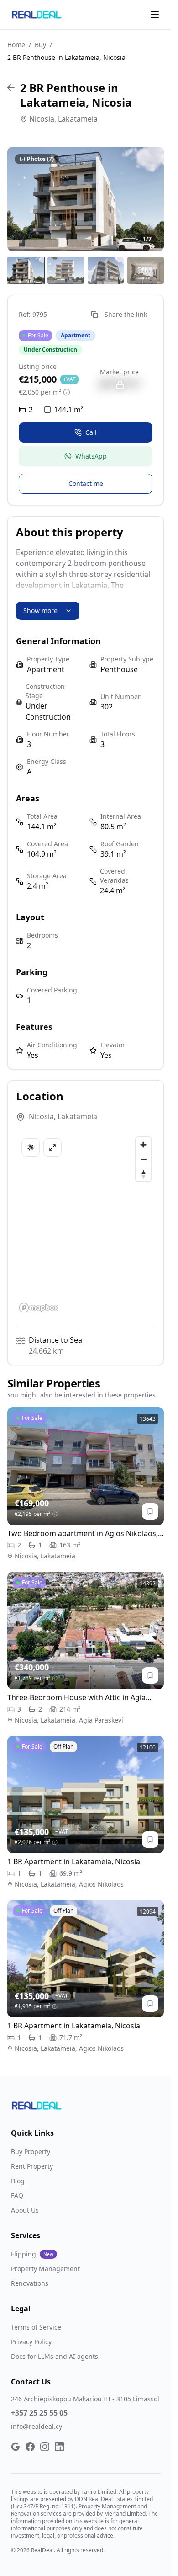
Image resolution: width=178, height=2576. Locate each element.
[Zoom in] (143, 1145)
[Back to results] (11, 88)
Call (91, 432)
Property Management (45, 2269)
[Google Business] (16, 2447)
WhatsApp (91, 456)
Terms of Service (36, 2327)
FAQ (17, 2195)
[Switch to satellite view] (31, 1147)
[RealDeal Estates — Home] (37, 15)
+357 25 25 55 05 (39, 2413)
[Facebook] (30, 2447)
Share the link (126, 314)
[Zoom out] (143, 1159)
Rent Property (32, 2166)
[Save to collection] (150, 1511)
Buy (40, 45)
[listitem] (26, 271)
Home (16, 45)
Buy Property (31, 2152)
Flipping (32, 2254)
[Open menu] (155, 15)
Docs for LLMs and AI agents (55, 2356)
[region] (89, 1224)
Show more (40, 611)
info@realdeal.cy (37, 2426)
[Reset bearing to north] (143, 1174)
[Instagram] (45, 2447)
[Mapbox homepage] (39, 1308)
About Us (25, 2210)
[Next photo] (151, 199)
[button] (86, 199)
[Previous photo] (20, 199)
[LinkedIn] (59, 2447)
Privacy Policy (31, 2342)
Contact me (86, 483)
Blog (18, 2181)
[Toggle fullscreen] (52, 1147)
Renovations (30, 2283)
